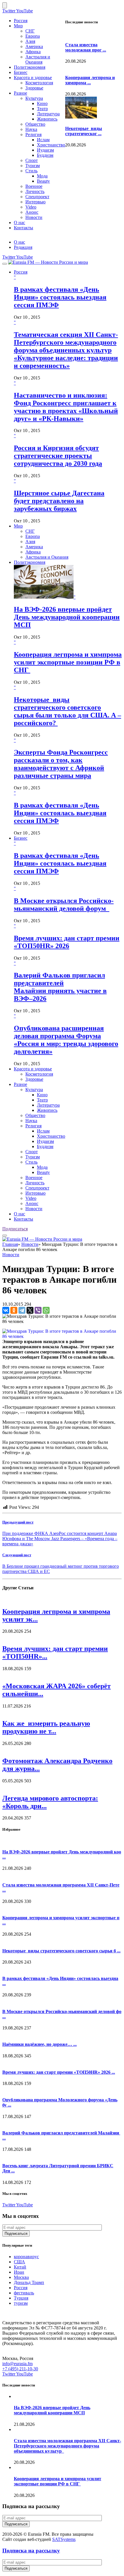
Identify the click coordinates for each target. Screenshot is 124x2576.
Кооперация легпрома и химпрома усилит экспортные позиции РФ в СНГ (68, 662)
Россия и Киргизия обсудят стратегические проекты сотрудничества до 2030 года (58, 456)
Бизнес (21, 72)
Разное (20, 93)
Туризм (33, 166)
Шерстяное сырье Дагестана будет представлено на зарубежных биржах (59, 501)
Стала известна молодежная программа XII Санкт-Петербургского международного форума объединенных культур (67, 2446)
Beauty (43, 181)
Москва (21, 2277)
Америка (34, 46)
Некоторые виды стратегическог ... (84, 131)
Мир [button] (18, 526)
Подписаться (15, 1229)
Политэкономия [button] (30, 562)
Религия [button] (33, 1126)
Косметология (39, 83)
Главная (10, 1244)
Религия (33, 134)
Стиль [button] (31, 1162)
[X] (30, 1310)
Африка (33, 52)
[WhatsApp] (46, 1310)
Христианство (51, 145)
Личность (35, 191)
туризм (21, 2303)
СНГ (30, 31)
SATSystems (64, 2539)
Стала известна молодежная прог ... (86, 47)
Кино (42, 103)
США (19, 2262)
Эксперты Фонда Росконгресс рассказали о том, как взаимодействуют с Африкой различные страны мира (61, 764)
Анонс (32, 212)
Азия (30, 41)
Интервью (35, 202)
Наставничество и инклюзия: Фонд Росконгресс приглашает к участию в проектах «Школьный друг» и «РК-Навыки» (66, 407)
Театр (42, 109)
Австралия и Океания (38, 59)
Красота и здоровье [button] (33, 1069)
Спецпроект (37, 197)
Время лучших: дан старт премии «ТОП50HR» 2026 (67, 942)
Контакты (24, 228)
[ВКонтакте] (6, 1310)
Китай (20, 2267)
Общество (35, 124)
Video (31, 207)
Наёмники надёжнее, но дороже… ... (40, 2044)
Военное (34, 186)
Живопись (47, 119)
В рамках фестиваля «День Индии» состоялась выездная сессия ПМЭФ (60, 297)
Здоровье (34, 88)
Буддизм (45, 155)
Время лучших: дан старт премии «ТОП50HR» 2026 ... (59, 2072)
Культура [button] (34, 1090)
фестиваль (24, 2293)
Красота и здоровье (33, 78)
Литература (48, 114)
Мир (18, 26)
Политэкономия (30, 67)
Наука (31, 129)
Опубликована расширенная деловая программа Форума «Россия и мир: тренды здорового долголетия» (66, 1040)
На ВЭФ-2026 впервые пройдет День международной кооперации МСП (67, 617)
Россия (21, 21)
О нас (19, 223)
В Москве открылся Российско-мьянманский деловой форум (64, 905)
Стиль (31, 171)
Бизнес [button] (21, 838)
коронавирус (26, 2257)
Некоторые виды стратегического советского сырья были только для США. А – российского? (67, 711)
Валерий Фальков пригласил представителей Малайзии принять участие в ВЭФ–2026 (60, 987)
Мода (42, 176)
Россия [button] (21, 272)
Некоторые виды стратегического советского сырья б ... (61, 1951)
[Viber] (38, 1310)
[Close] (5, 5)
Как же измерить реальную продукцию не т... (46, 1727)
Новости (34, 217)
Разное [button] (20, 1084)
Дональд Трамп (29, 2282)
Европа (33, 36)
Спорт (32, 160)
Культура (34, 98)
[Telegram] (22, 1310)
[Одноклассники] (14, 1310)
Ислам (43, 140)
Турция (21, 2298)
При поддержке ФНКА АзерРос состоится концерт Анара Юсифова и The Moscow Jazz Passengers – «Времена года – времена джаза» (60, 1539)
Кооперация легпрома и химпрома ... (90, 80)
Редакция (23, 247)
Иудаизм (45, 150)
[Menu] (5, 264)
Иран (19, 2272)
